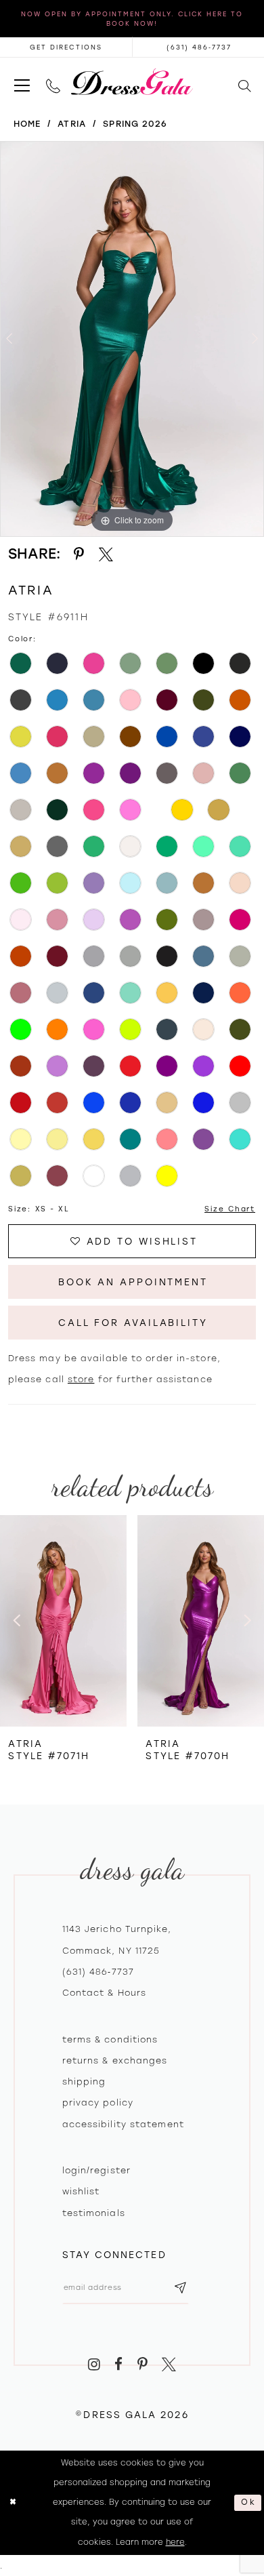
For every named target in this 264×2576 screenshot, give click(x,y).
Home (27, 124)
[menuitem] (22, 82)
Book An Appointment (133, 1282)
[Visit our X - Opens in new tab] (169, 2364)
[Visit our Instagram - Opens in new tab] (94, 2364)
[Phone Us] (53, 82)
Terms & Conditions (110, 2039)
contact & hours (105, 1993)
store (81, 1379)
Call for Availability (133, 1323)
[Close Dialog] (13, 2502)
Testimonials (94, 2213)
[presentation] (63, 1621)
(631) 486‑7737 (98, 1972)
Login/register (96, 2170)
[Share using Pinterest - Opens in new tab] (79, 555)
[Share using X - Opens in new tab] (106, 555)
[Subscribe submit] (181, 2288)
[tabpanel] (132, 339)
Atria (72, 124)
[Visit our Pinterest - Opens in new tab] (142, 2364)
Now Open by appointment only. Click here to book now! (132, 19)
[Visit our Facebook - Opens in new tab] (118, 2364)
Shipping (84, 2081)
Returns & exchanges (115, 2060)
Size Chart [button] (230, 1209)
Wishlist (81, 2191)
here (175, 2542)
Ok (248, 2503)
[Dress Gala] (132, 82)
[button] (22, 82)
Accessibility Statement (123, 2124)
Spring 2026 (135, 124)
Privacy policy (98, 2102)
